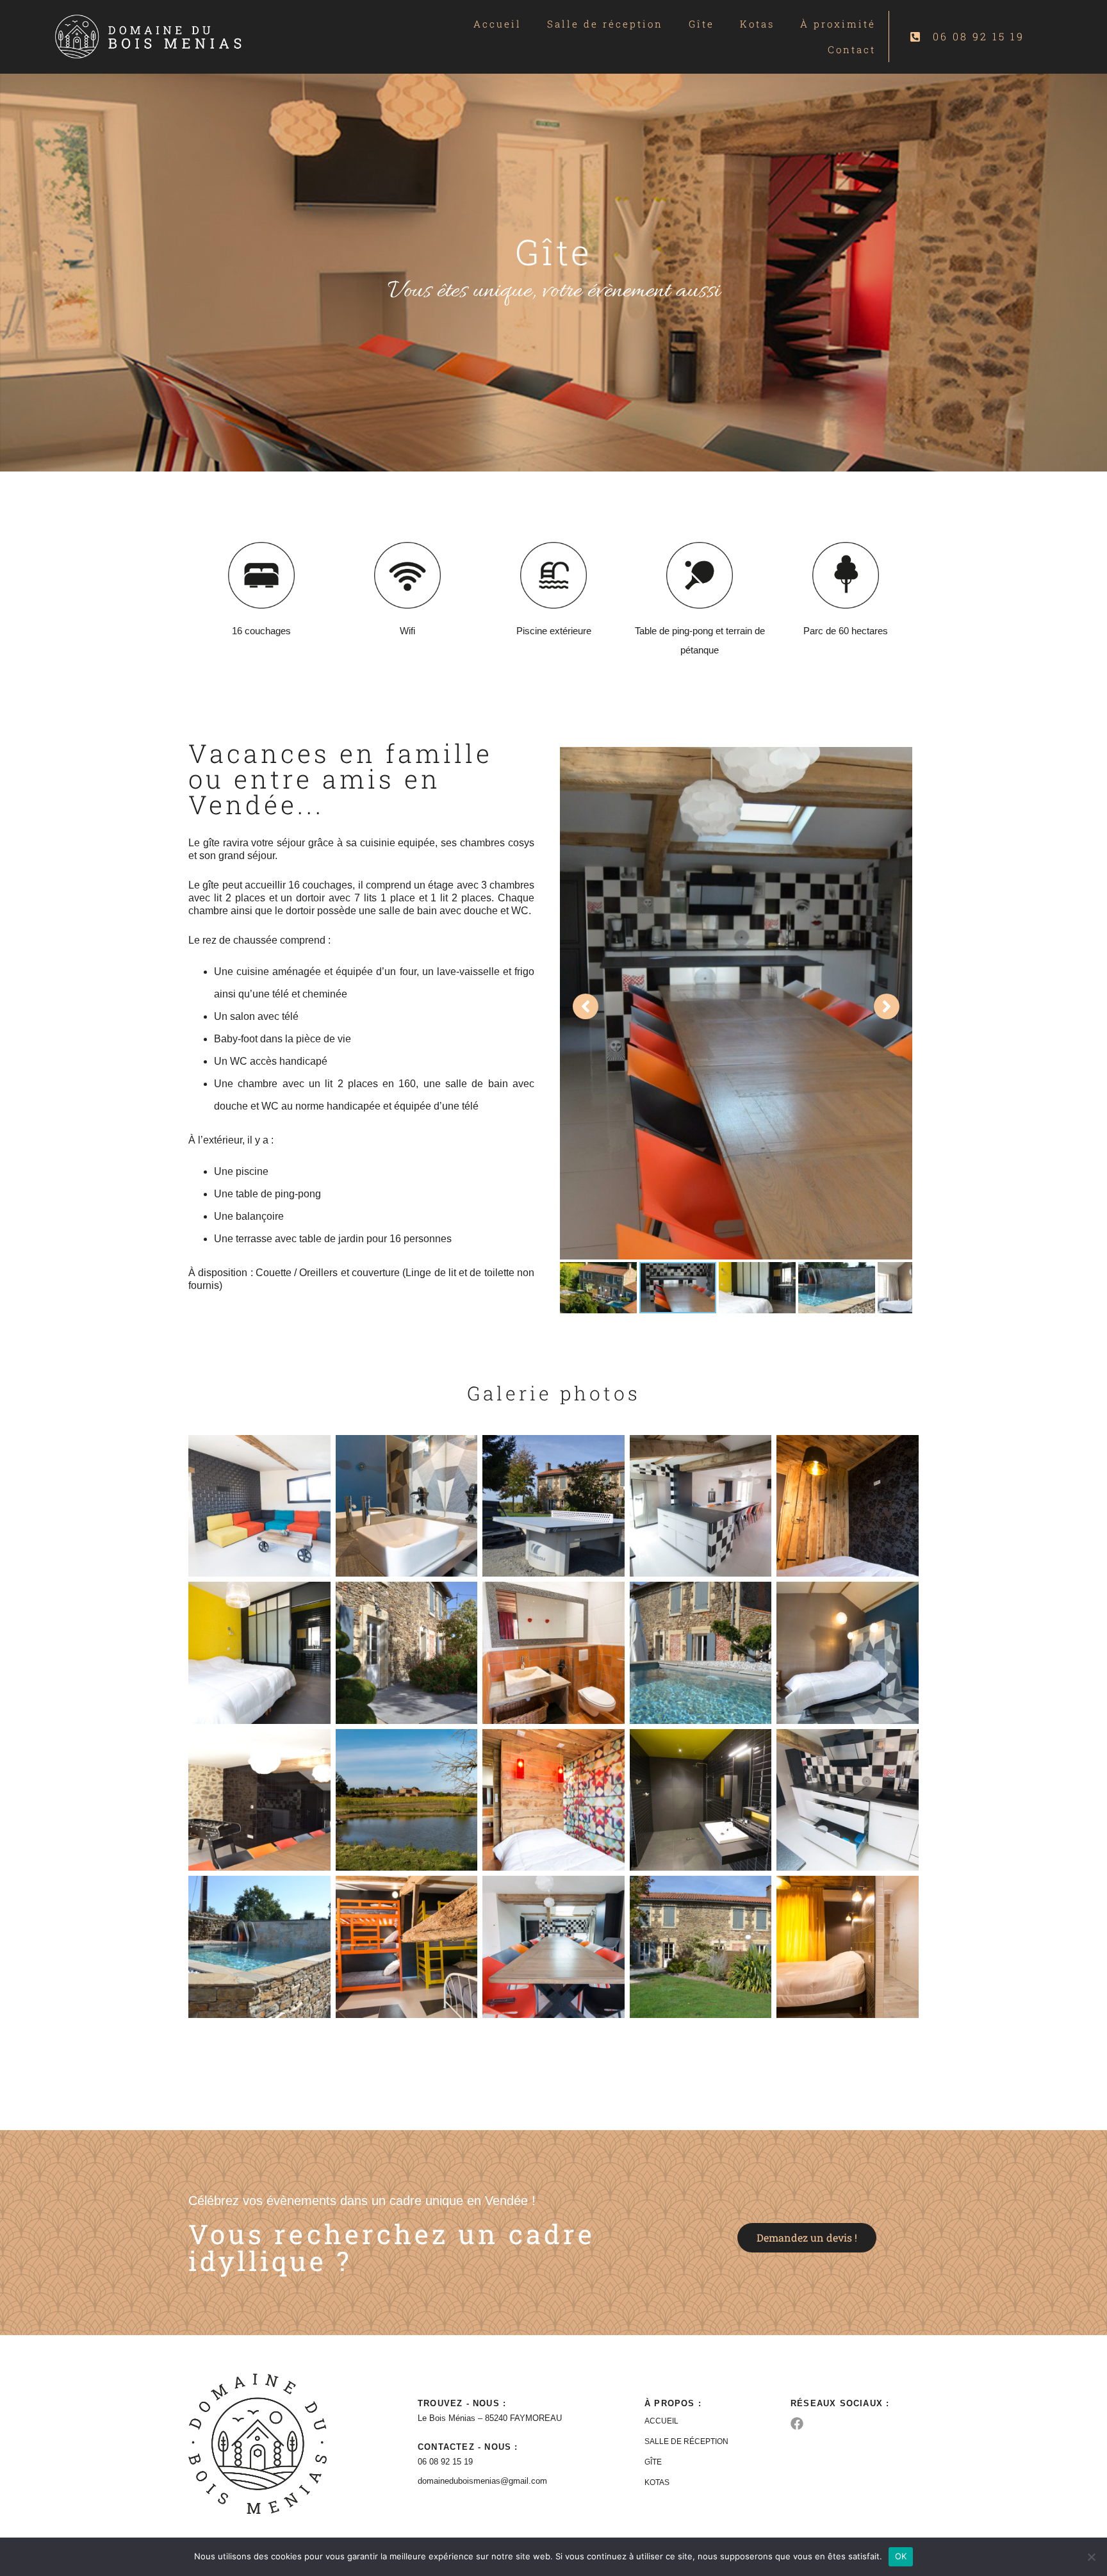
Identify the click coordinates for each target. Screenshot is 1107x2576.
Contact (852, 49)
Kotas (757, 24)
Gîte (701, 24)
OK (901, 2556)
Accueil (497, 24)
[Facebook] (797, 2424)
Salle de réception (605, 24)
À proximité (838, 24)
